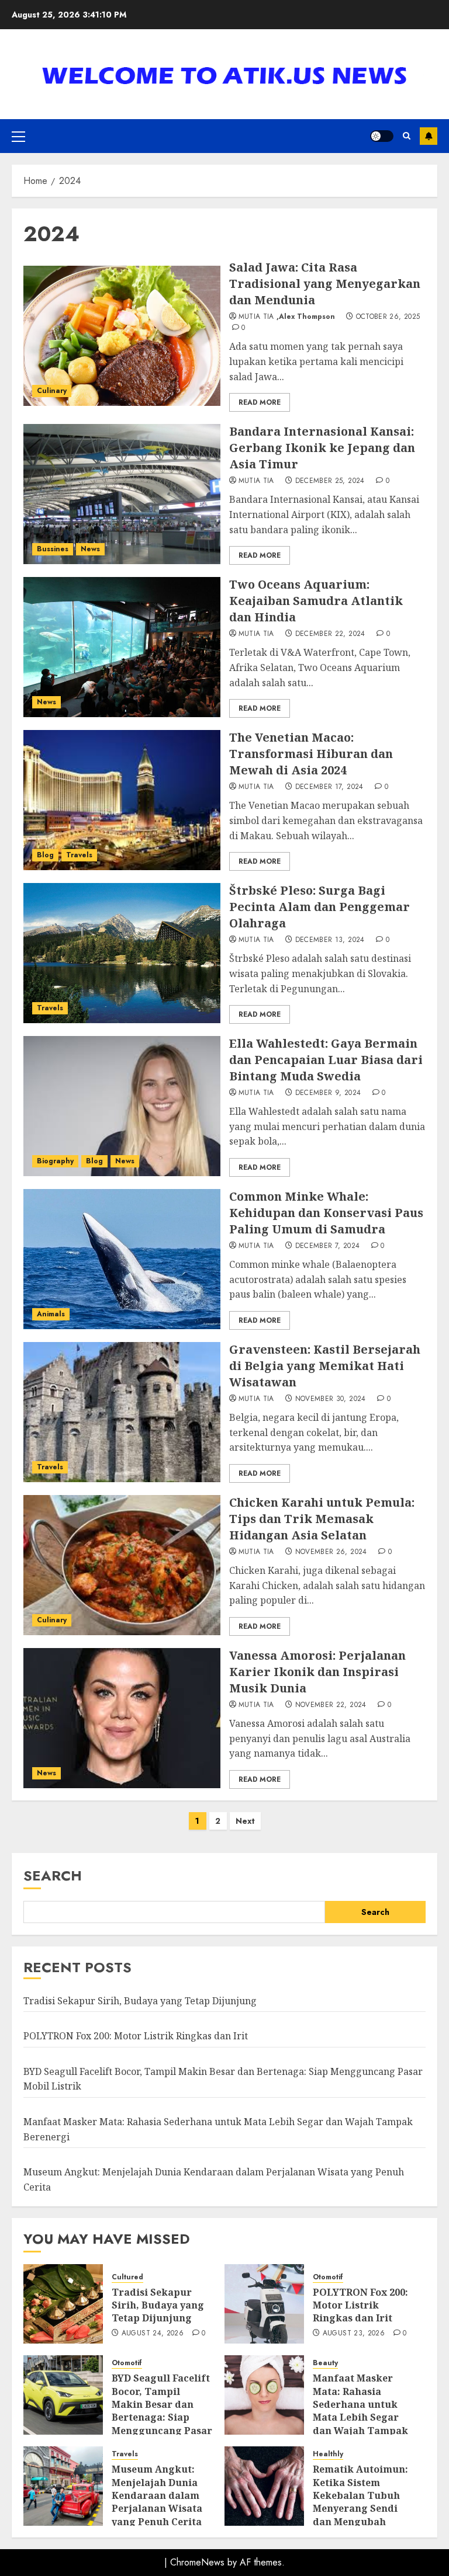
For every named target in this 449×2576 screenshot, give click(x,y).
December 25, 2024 (330, 481)
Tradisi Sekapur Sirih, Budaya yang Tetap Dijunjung (140, 2001)
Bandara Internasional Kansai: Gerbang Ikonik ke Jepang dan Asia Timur (322, 448)
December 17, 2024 (329, 787)
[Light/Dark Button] (382, 136)
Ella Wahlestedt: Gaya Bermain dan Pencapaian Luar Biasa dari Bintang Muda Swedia (326, 1060)
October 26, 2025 (388, 317)
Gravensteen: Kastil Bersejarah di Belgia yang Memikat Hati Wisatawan (325, 1366)
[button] (18, 136)
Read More (260, 402)
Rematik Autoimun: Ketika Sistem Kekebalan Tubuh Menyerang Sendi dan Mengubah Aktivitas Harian (360, 2502)
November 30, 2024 (331, 1399)
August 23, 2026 (354, 2334)
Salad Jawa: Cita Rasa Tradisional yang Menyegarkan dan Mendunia (325, 284)
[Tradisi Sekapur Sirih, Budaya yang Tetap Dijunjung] (63, 2304)
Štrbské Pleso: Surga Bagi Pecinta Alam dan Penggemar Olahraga (320, 907)
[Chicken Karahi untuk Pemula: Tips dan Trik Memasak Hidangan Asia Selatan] (122, 1565)
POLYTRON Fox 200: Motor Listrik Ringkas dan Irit (136, 2036)
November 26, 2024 (331, 1552)
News (90, 549)
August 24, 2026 (153, 2334)
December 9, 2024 (328, 1093)
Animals (51, 1314)
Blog (45, 855)
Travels (79, 855)
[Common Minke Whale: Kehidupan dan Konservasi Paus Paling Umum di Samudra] (122, 1259)
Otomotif (328, 2277)
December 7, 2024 (328, 1246)
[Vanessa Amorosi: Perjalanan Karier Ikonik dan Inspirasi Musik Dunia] (122, 1718)
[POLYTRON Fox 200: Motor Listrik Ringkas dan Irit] (264, 2304)
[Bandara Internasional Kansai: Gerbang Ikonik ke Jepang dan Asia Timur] (122, 494)
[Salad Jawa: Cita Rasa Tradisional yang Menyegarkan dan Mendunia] (122, 336)
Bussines (53, 549)
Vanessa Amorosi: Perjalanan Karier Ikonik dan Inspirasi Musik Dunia (317, 1672)
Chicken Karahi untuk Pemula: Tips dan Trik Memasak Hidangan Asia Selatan (322, 1519)
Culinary (52, 391)
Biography (55, 1161)
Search (53, 1875)
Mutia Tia (256, 317)
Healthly (328, 2454)
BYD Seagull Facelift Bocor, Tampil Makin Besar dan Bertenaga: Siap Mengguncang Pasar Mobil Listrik (162, 2411)
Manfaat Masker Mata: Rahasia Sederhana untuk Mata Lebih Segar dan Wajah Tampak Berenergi (360, 2411)
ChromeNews (197, 2562)
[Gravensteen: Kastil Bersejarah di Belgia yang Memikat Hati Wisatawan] (122, 1412)
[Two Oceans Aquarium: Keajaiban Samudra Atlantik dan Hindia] (122, 647)
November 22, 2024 (331, 1705)
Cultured (127, 2277)
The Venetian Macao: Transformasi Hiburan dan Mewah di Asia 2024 (311, 754)
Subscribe (429, 136)
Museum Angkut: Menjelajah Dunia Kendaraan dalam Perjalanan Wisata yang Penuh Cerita (157, 2495)
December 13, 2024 (330, 940)
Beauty (325, 2363)
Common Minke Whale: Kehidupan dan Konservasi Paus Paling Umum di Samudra (326, 1213)
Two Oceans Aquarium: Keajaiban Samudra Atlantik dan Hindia (316, 601)
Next (245, 1821)
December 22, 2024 (330, 634)
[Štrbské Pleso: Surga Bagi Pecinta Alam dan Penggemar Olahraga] (122, 953)
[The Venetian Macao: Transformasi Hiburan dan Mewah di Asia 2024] (122, 800)
